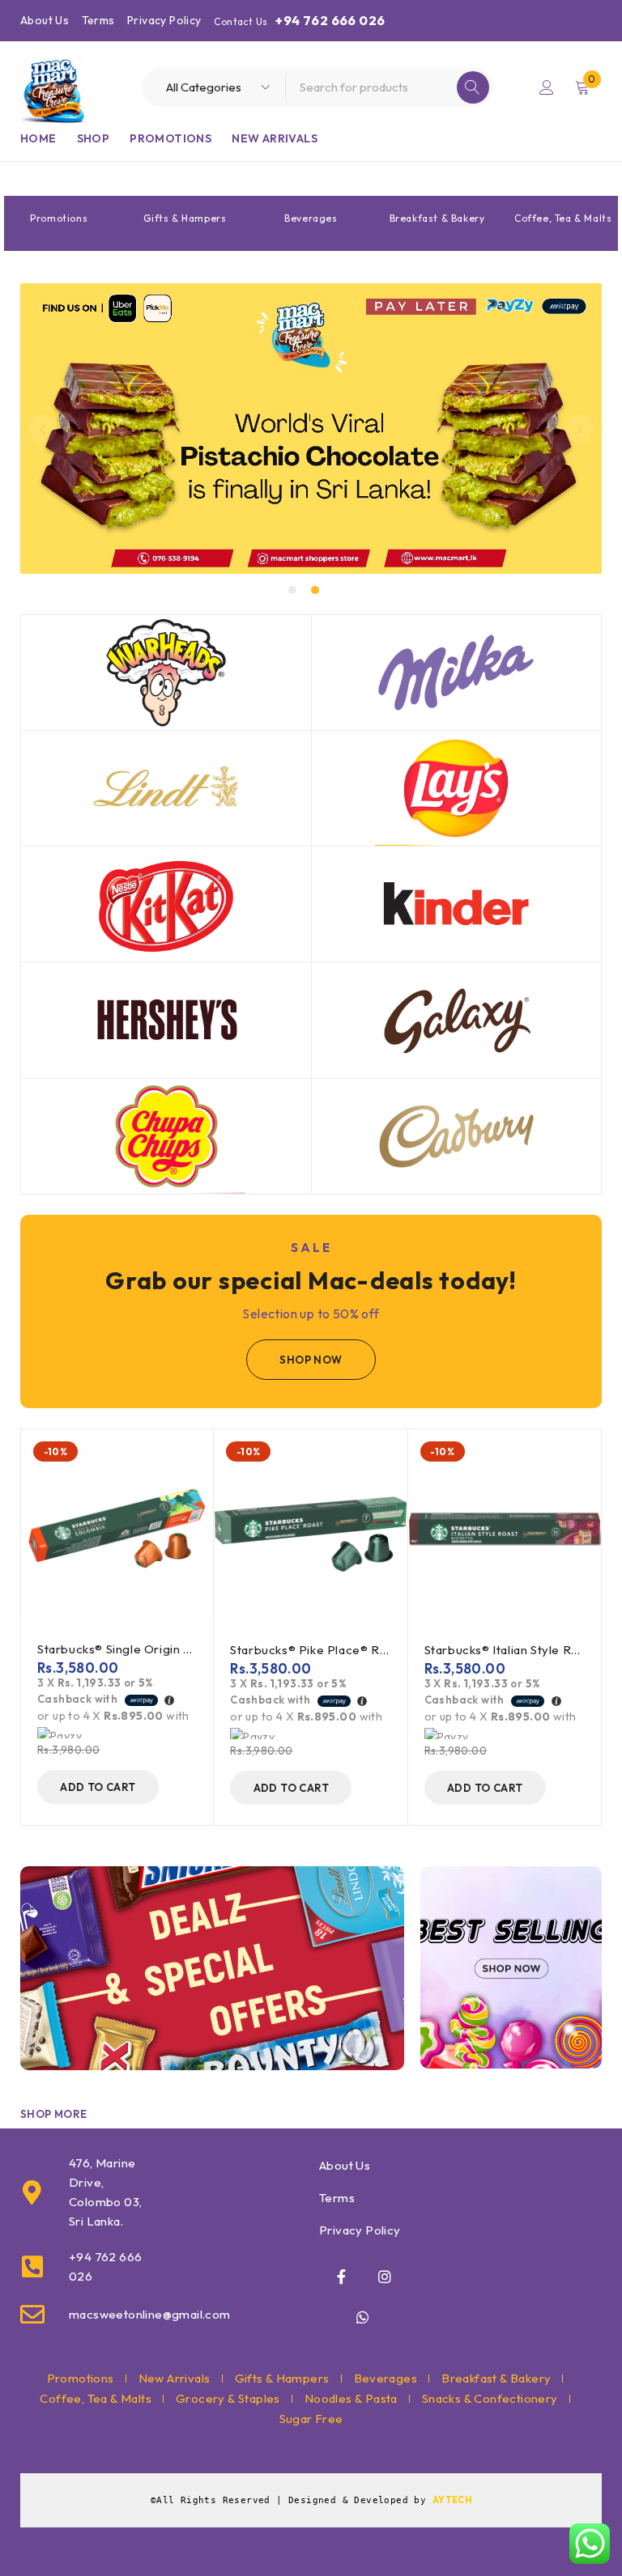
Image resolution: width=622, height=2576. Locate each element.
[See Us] (385, 2277)
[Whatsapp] (363, 2317)
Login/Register (547, 87)
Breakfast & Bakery (437, 218)
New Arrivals (175, 2378)
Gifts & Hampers (185, 218)
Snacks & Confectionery (490, 2398)
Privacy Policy (164, 20)
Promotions (59, 218)
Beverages (311, 218)
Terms (98, 20)
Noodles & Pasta (351, 2398)
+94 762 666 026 (330, 20)
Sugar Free (311, 2419)
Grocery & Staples (228, 2398)
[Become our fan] (342, 2277)
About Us (45, 20)
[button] (43, 429)
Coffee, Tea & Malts (563, 218)
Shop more (54, 2114)
